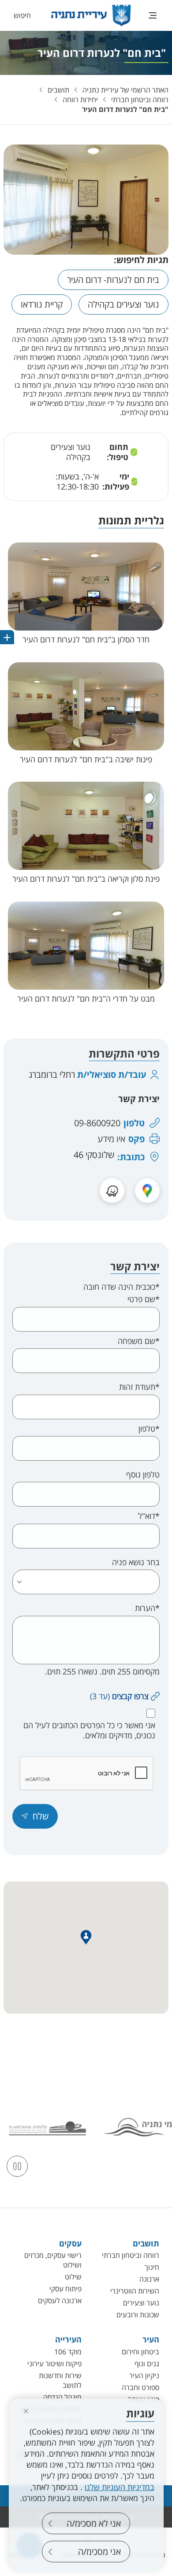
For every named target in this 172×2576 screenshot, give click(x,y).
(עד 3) (119, 1696)
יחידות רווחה (80, 100)
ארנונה (149, 2279)
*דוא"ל (149, 1516)
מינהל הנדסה (62, 2397)
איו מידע (111, 1139)
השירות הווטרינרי (135, 2291)
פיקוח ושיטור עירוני (54, 2364)
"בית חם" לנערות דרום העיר (125, 109)
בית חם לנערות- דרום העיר (113, 280)
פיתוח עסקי (65, 2289)
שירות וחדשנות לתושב (60, 2380)
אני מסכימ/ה (99, 2552)
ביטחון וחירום (140, 2352)
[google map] (147, 1191)
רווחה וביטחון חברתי (140, 100)
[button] (86, 596)
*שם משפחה (139, 1341)
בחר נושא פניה (136, 1562)
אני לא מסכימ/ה (94, 2523)
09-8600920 (97, 1123)
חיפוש (22, 15)
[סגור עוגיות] (26, 2411)
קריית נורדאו (42, 304)
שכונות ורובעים (138, 2315)
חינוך (152, 2267)
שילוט (73, 2277)
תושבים (58, 90)
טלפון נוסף (143, 1475)
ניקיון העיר (144, 2376)
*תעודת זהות (139, 1387)
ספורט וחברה (140, 2387)
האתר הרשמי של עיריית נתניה (125, 90)
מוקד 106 (68, 2352)
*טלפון (149, 1429)
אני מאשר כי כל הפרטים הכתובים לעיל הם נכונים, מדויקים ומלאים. (89, 1730)
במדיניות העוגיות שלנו (120, 2487)
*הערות (147, 1608)
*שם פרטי (144, 1299)
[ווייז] (112, 1191)
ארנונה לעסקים (60, 2301)
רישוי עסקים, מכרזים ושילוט (53, 2260)
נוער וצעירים (141, 2303)
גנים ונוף (147, 2364)
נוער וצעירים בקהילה (123, 304)
